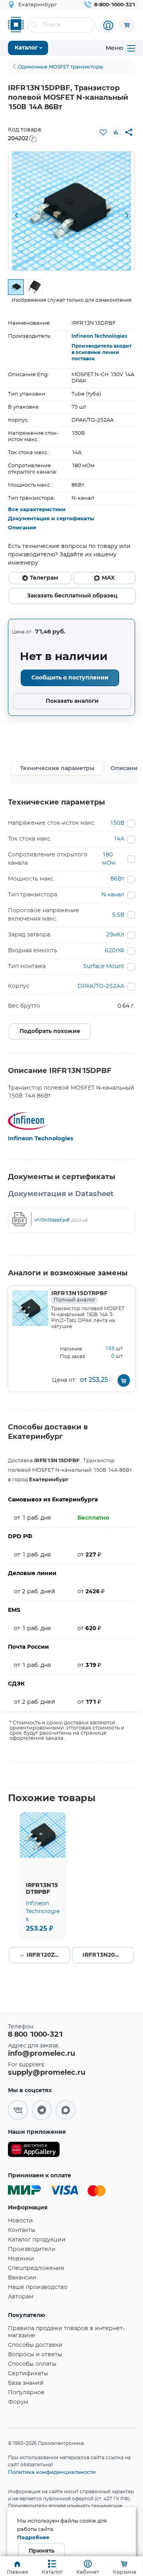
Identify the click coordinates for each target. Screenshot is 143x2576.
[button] (16, 216)
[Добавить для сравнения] (116, 132)
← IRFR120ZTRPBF (45, 1955)
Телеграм (44, 578)
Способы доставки (35, 2345)
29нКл (115, 935)
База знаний (26, 2383)
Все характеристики (37, 510)
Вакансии (22, 2278)
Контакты (22, 2230)
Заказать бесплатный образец (72, 596)
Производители (32, 2249)
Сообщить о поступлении (70, 678)
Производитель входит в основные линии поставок (101, 352)
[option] (71, 211)
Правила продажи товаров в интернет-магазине (66, 2332)
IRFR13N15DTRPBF (79, 1297)
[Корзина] (127, 25)
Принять (42, 2551)
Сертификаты (28, 2374)
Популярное (26, 2393)
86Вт (117, 879)
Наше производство (38, 2287)
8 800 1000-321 (35, 2035)
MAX (108, 578)
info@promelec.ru (42, 2054)
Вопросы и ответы (35, 2355)
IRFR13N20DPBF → (108, 1955)
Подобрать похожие (50, 1031)
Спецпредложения (36, 2268)
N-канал (113, 895)
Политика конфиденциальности (52, 2472)
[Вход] (108, 25)
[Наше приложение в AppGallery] (34, 2151)
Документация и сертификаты (51, 519)
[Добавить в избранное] (103, 132)
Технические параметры (57, 769)
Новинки (21, 2259)
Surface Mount (104, 966)
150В (117, 823)
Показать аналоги (72, 701)
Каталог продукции (37, 2240)
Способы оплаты (32, 2364)
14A (119, 839)
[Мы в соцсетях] (18, 2110)
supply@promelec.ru (47, 2073)
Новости (20, 2221)
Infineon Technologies (99, 336)
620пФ (115, 951)
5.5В (118, 915)
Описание (22, 528)
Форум (18, 2402)
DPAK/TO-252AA (101, 986)
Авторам (21, 2297)
